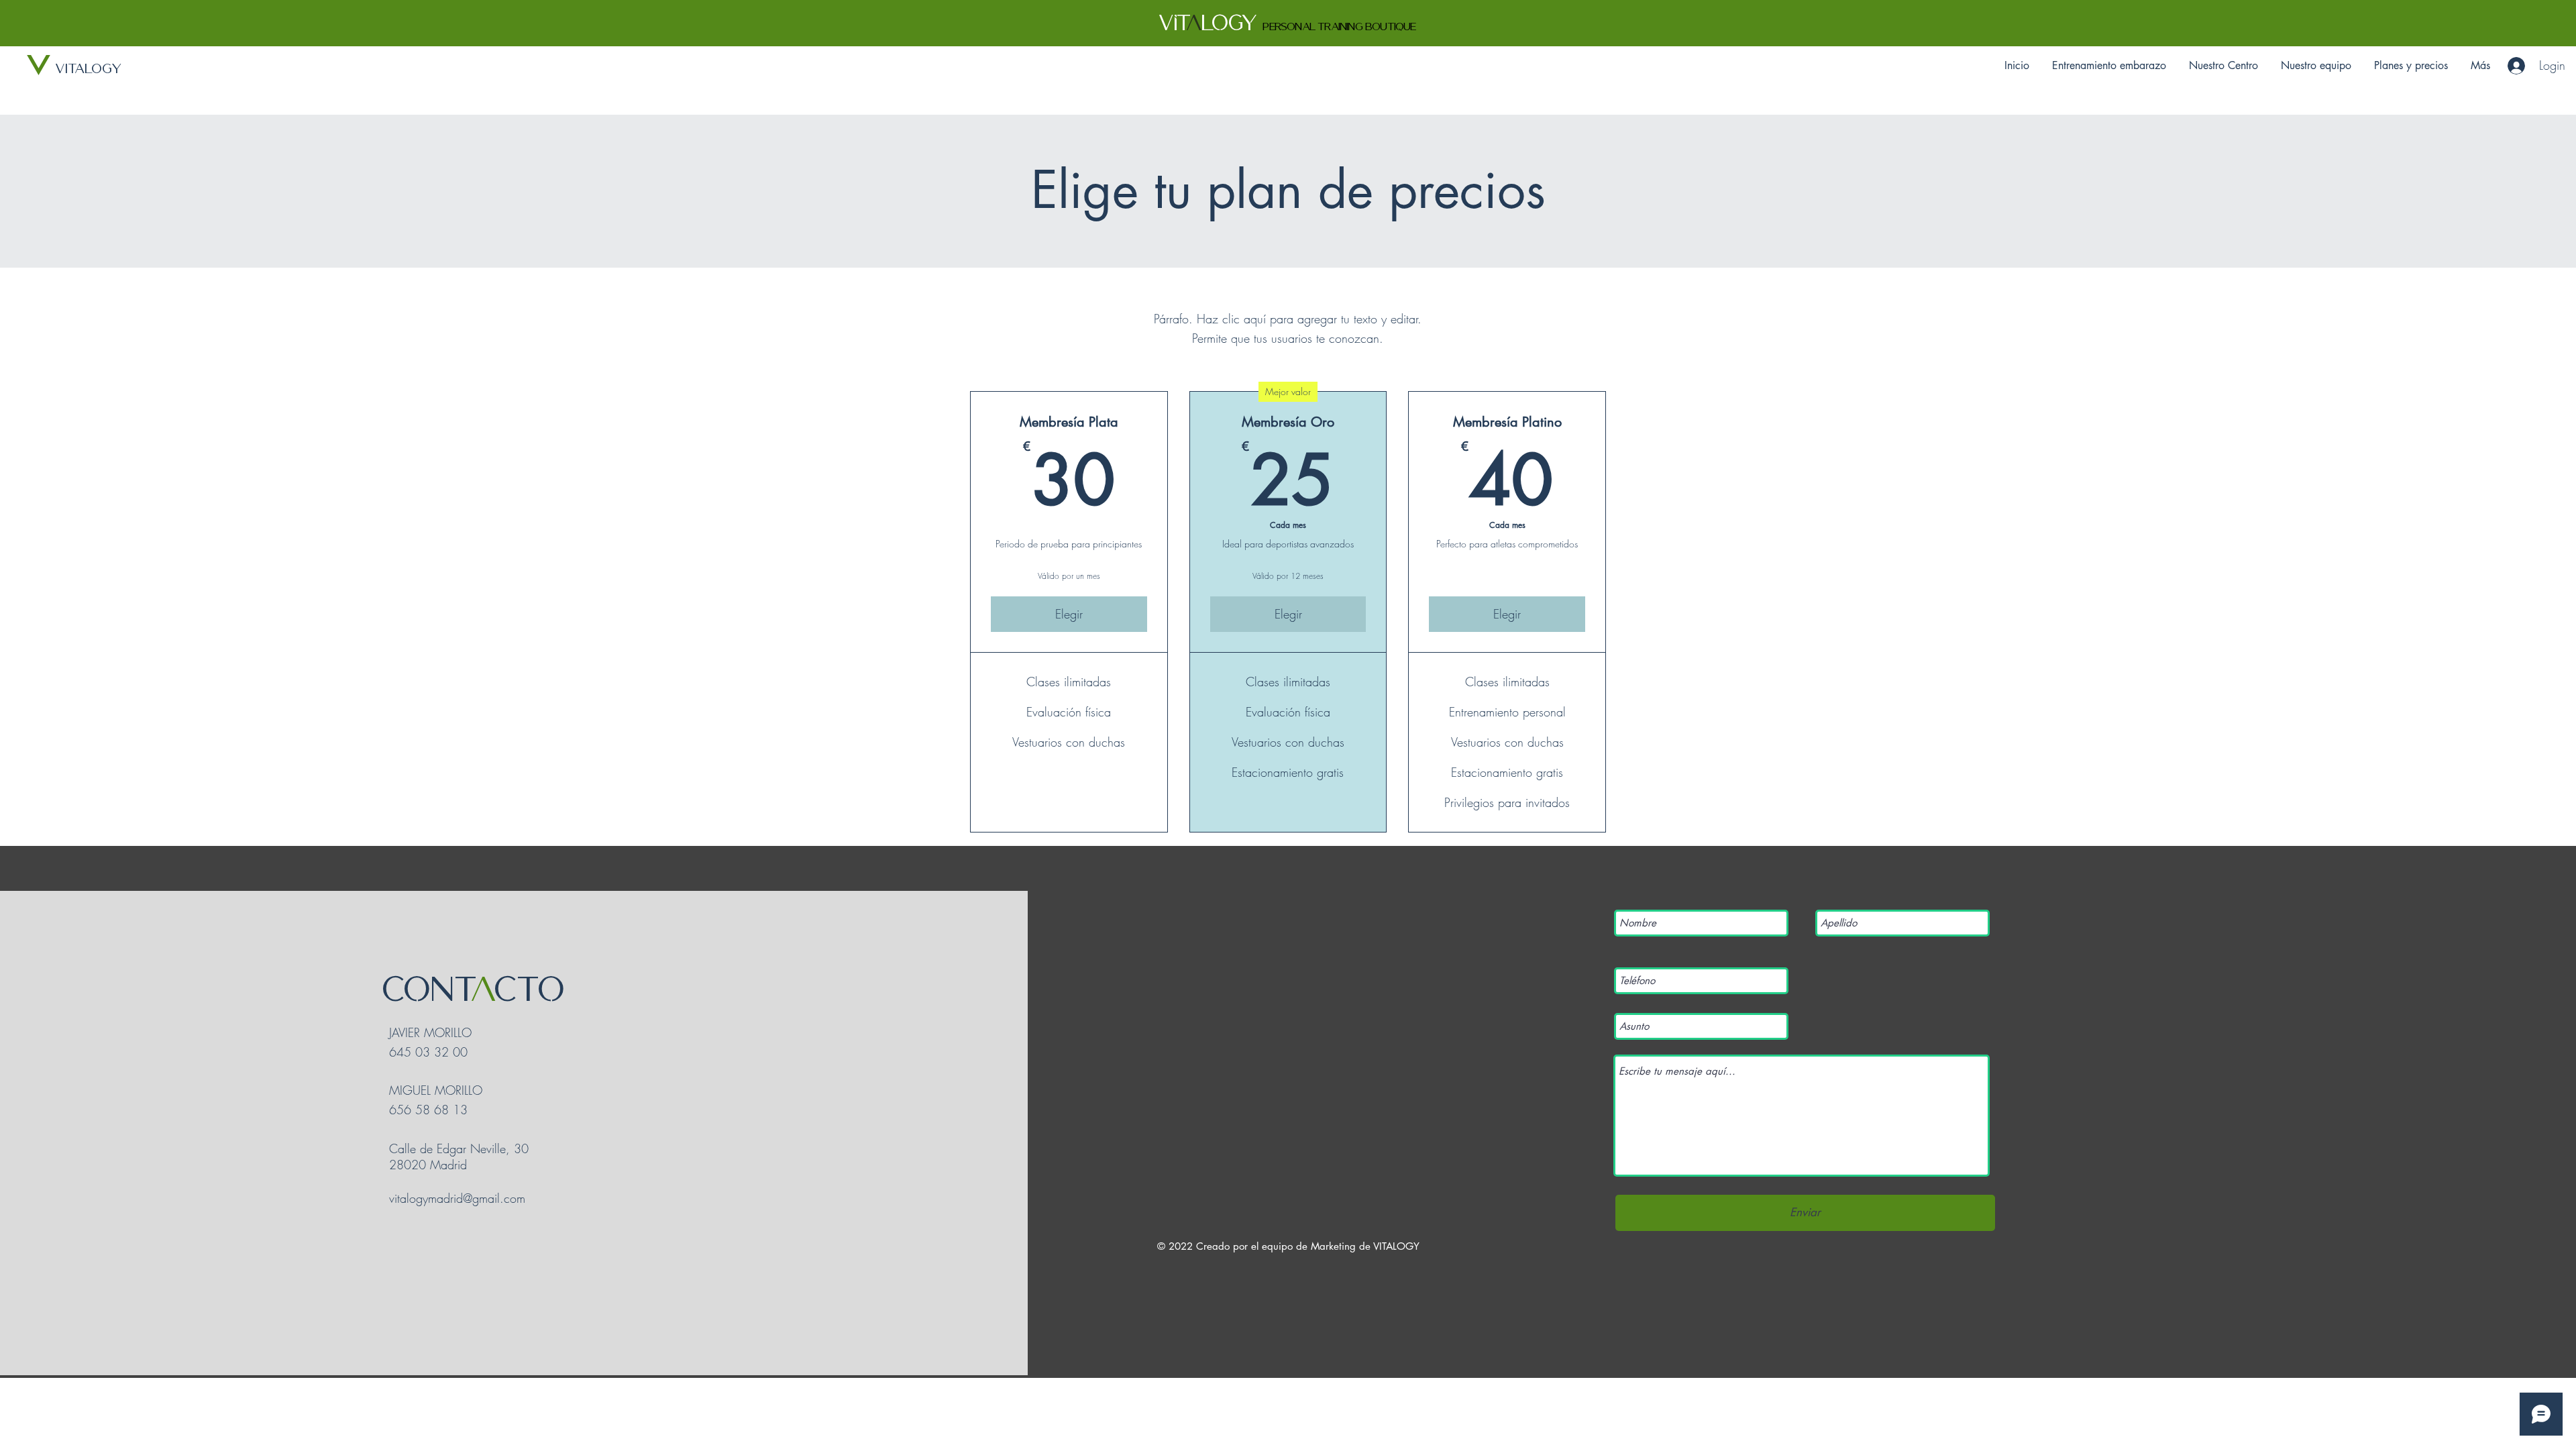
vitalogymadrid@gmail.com (457, 1198)
